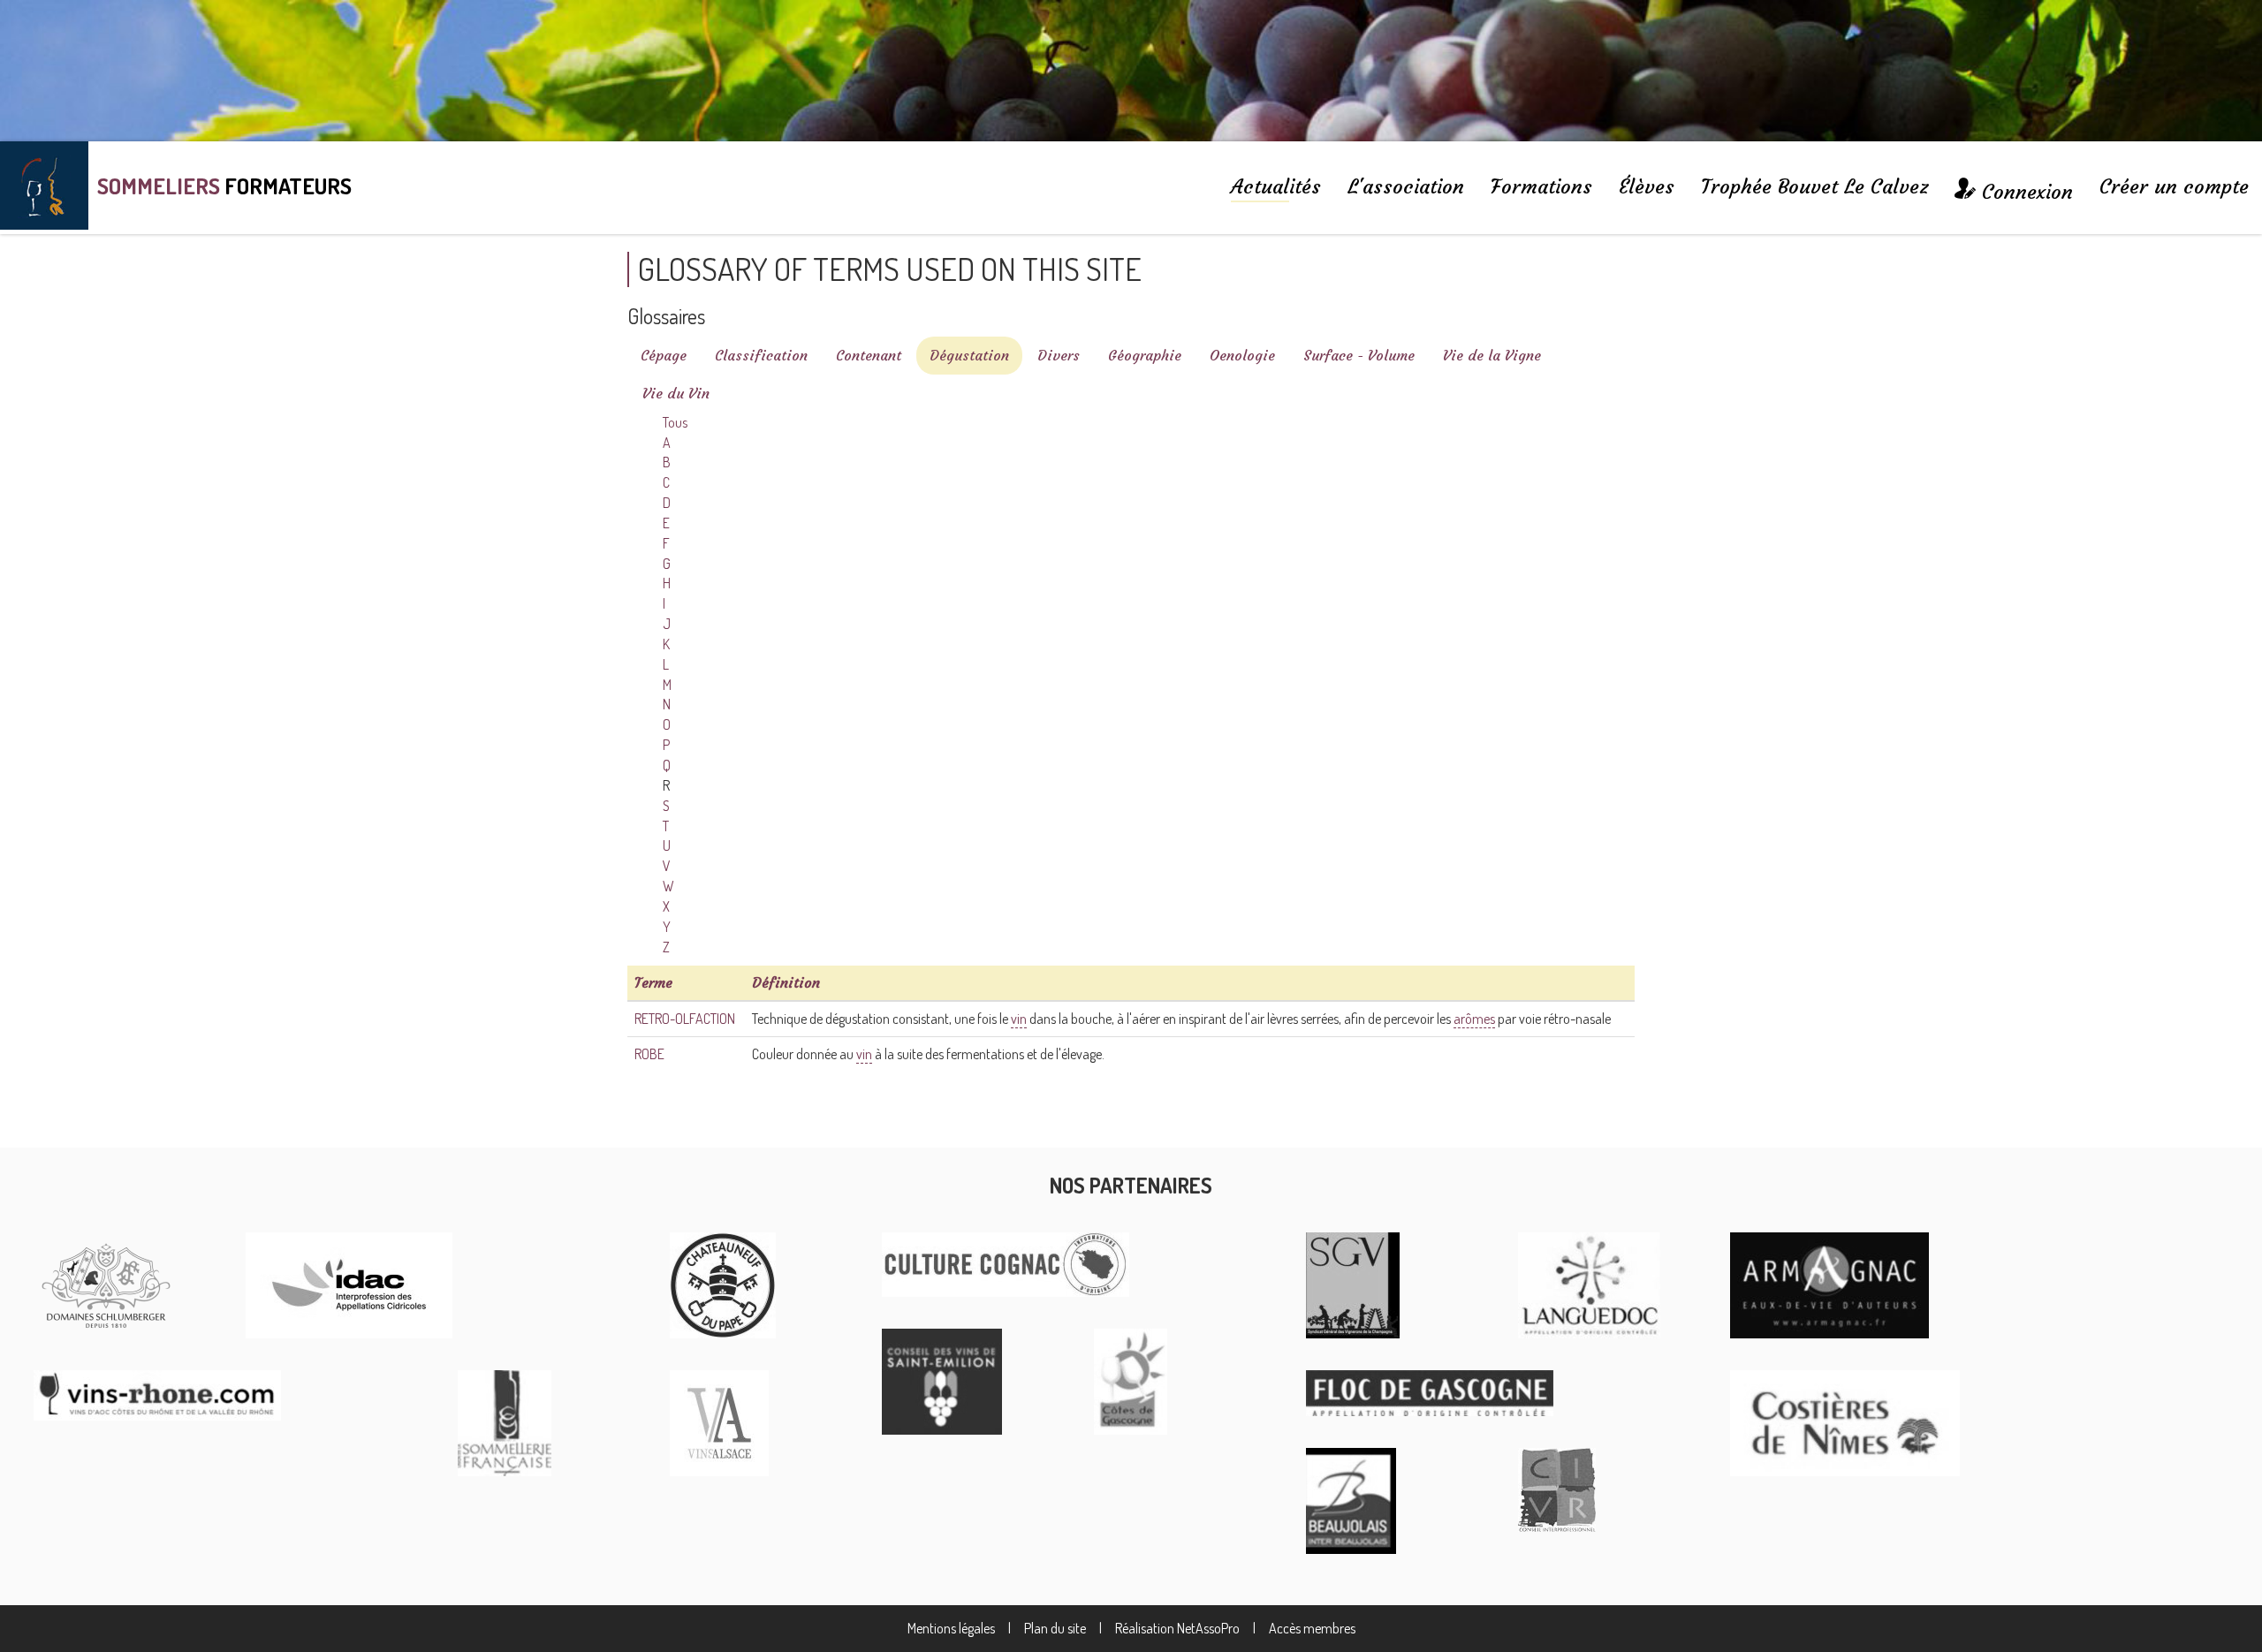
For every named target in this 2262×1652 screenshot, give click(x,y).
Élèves (1647, 186)
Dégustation (969, 355)
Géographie (1145, 355)
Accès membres (1312, 1628)
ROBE (649, 1054)
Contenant (869, 355)
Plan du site (1055, 1628)
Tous (675, 422)
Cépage (664, 355)
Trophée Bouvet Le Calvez (1814, 186)
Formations (1541, 186)
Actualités (1276, 186)
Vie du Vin (676, 393)
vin (1019, 1019)
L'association (1406, 186)
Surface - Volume (1359, 355)
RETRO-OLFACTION (685, 1019)
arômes (1474, 1019)
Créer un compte (2174, 186)
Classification (761, 355)
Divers (1059, 355)
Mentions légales (951, 1628)
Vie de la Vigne (1492, 355)
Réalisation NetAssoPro (1177, 1628)
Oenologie (1242, 355)
